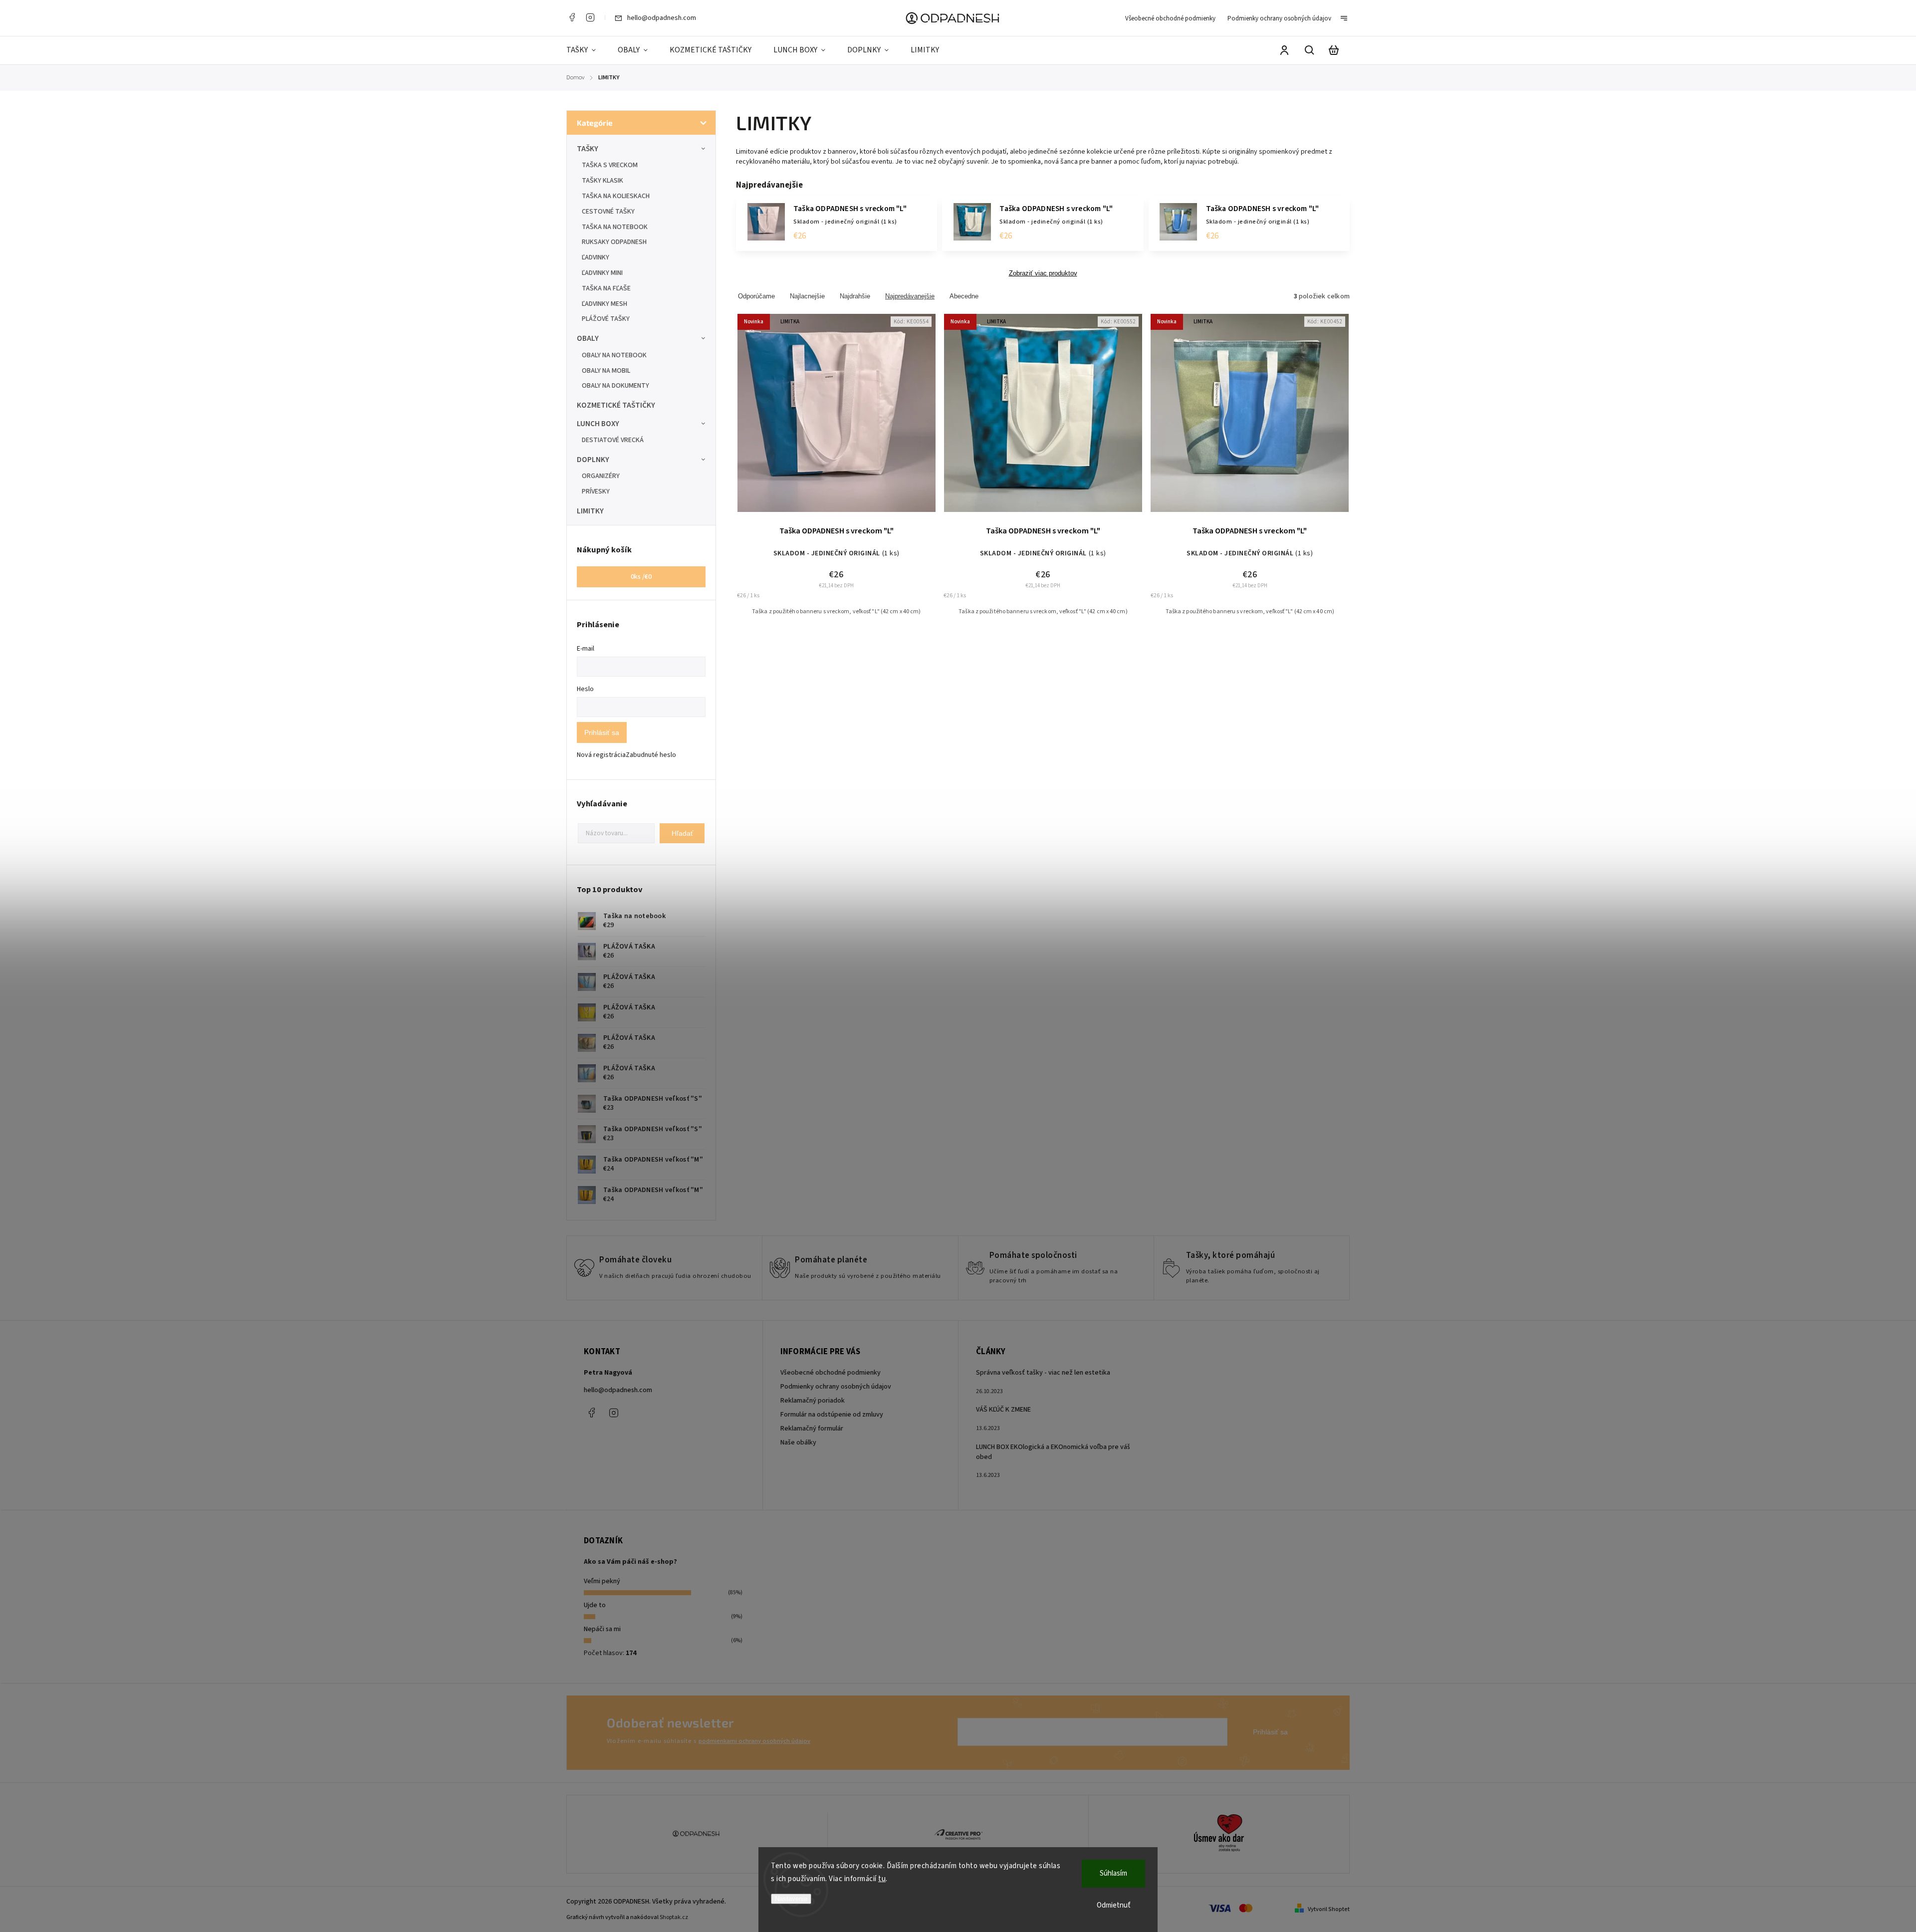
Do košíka (812, 419)
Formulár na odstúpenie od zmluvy (832, 1415)
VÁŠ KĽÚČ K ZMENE (1003, 1410)
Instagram (590, 17)
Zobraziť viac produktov (1043, 273)
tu (882, 1879)
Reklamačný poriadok (813, 1401)
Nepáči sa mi (602, 1629)
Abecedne (964, 296)
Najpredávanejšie (910, 296)
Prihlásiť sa (602, 732)
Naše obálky (798, 1443)
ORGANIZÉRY (601, 476)
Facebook (572, 17)
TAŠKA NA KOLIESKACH (616, 196)
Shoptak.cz (674, 1917)
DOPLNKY (593, 460)
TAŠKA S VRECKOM (610, 165)
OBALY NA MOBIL (606, 371)
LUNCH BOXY (598, 424)
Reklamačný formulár (812, 1429)
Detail (860, 419)
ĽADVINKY (596, 257)
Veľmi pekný (602, 1581)
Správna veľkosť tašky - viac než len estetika (1043, 1373)
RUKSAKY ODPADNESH (614, 242)
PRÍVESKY (596, 491)
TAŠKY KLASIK (602, 181)
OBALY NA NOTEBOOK (614, 355)
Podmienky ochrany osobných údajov (1279, 18)
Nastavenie (791, 1899)
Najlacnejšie (807, 296)
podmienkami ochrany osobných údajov (754, 1741)
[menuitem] (587, 50)
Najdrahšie (855, 296)
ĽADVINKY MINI (602, 273)
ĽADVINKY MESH (604, 304)
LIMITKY (590, 511)
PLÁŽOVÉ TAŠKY (606, 319)
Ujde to (595, 1605)
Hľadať (682, 833)
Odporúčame (756, 296)
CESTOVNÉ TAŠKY (608, 212)
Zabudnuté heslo (651, 755)
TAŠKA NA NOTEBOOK (615, 227)
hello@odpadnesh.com (618, 1390)
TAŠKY (588, 149)
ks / (641, 577)
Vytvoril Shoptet (1329, 1909)
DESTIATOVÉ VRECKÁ (613, 440)
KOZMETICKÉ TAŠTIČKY (616, 405)
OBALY (588, 338)
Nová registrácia (601, 755)
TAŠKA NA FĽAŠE (606, 288)
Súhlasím (1113, 1873)
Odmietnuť (1114, 1905)
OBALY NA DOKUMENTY (615, 386)
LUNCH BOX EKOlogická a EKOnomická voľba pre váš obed (1053, 1452)
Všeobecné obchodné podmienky (1170, 18)
